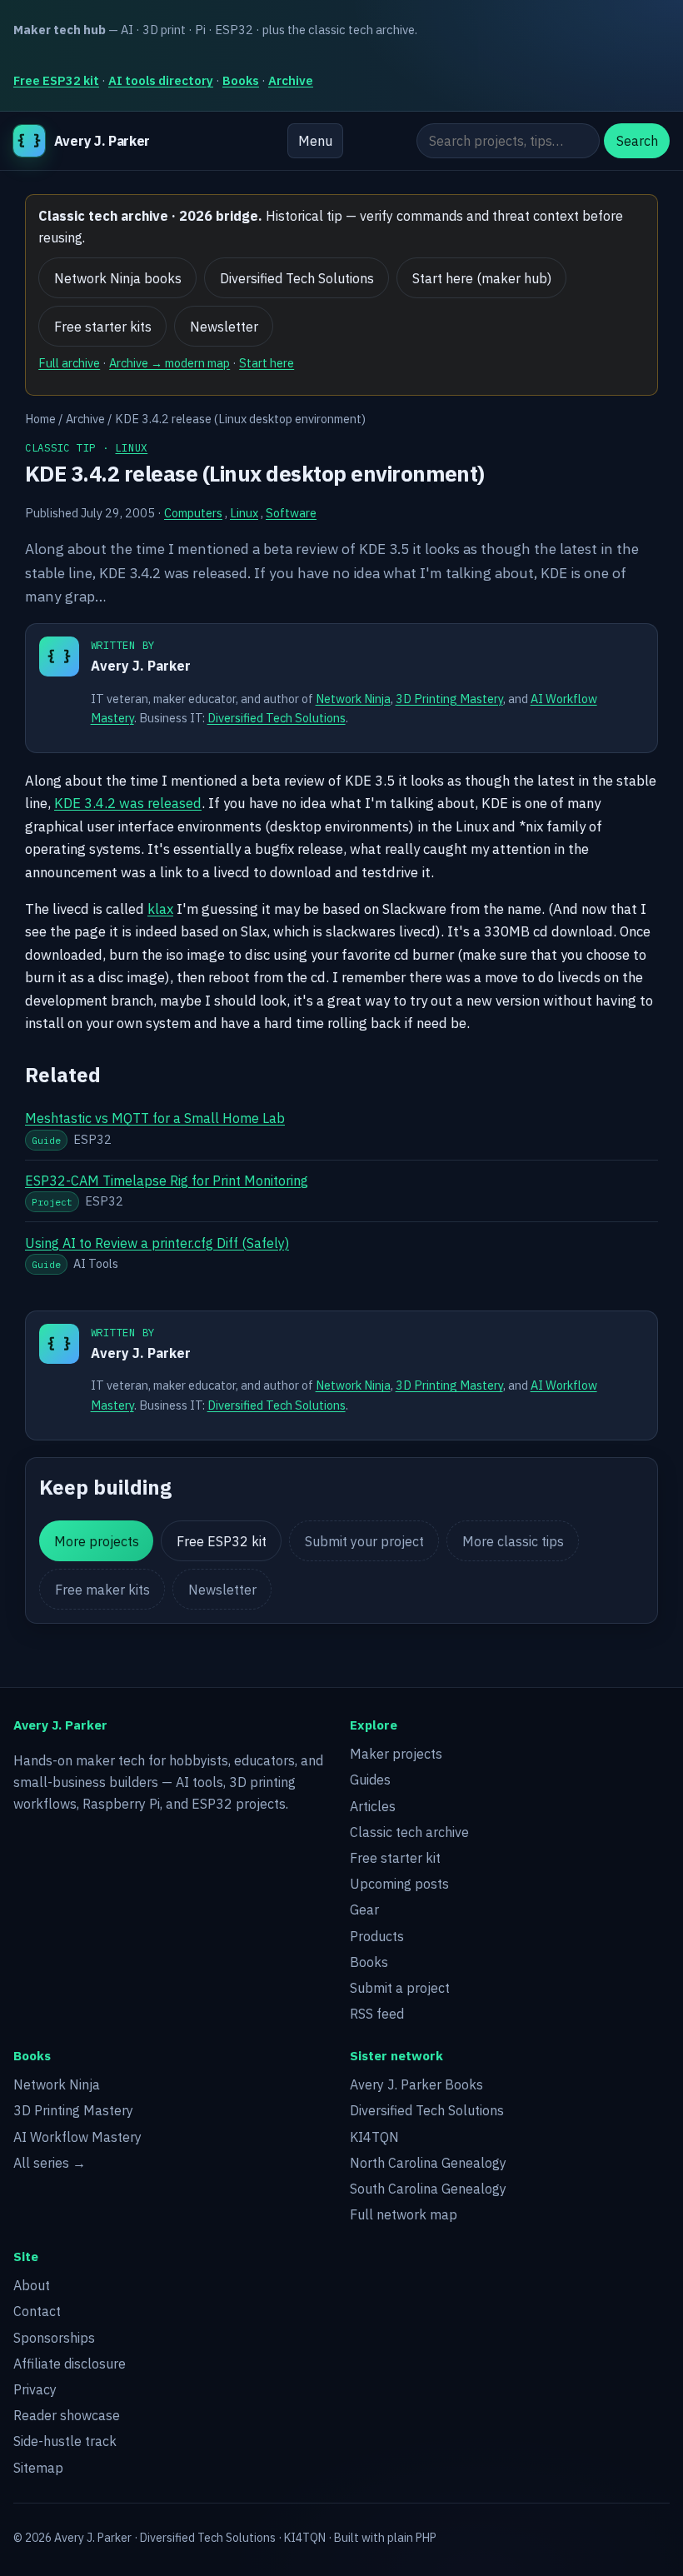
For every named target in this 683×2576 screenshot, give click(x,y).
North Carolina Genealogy (428, 2163)
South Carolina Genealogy (428, 2189)
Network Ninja (353, 699)
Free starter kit (395, 1858)
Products (377, 1936)
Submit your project (364, 1541)
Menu (315, 141)
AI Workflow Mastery (77, 2137)
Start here (267, 363)
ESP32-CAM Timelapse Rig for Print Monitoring (167, 1181)
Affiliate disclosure (70, 2364)
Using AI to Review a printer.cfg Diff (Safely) (157, 1243)
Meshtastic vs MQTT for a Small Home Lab (155, 1118)
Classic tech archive (409, 1832)
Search (637, 141)
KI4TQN (374, 2137)
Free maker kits (102, 1590)
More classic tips (513, 1541)
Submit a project (400, 1988)
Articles (373, 1806)
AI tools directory (161, 80)
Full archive (69, 363)
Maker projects (396, 1754)
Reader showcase (67, 2415)
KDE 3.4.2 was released (128, 803)
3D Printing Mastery (449, 699)
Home (40, 419)
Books (241, 80)
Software (291, 513)
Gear (364, 1910)
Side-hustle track (65, 2441)
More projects (97, 1541)
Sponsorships (54, 2338)
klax (160, 909)
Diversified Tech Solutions (297, 278)
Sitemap (38, 2468)
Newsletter (224, 327)
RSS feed (377, 2014)
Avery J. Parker (141, 666)
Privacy (35, 2389)
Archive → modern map (170, 363)
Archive (291, 80)
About (32, 2285)
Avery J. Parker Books (416, 2084)
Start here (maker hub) (482, 278)
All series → (50, 2163)
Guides (370, 1780)
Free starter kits (103, 327)
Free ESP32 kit (56, 80)
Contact (37, 2311)
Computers (193, 513)
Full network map (404, 2214)
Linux (131, 447)
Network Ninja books (118, 278)
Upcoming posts (399, 1884)
